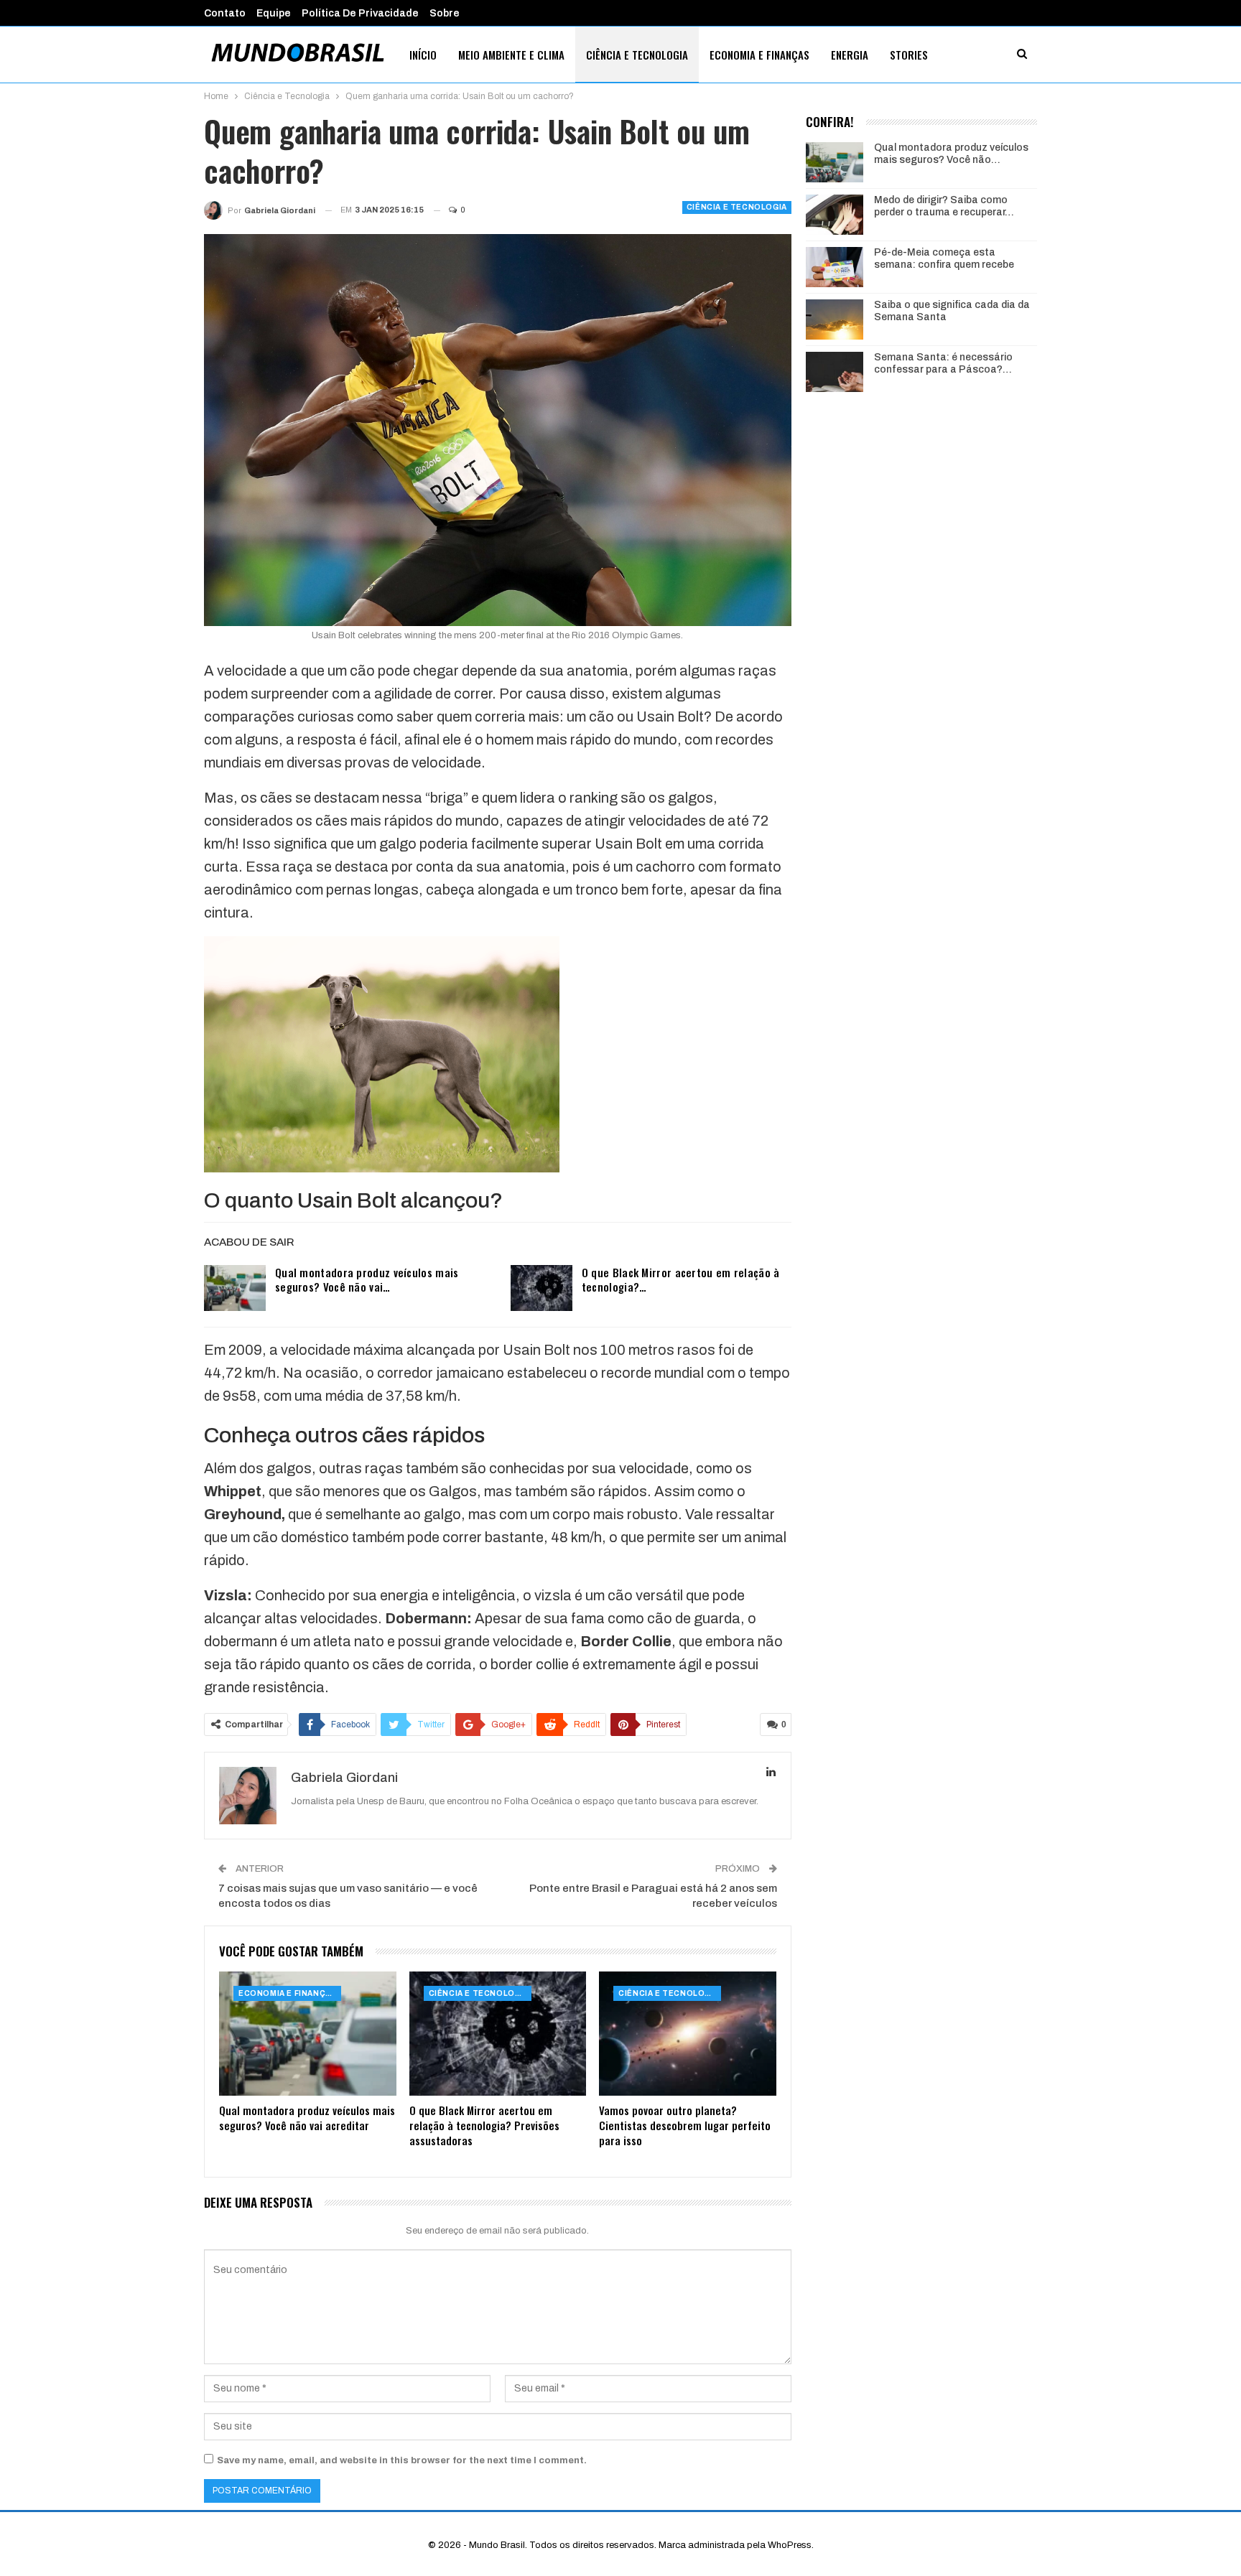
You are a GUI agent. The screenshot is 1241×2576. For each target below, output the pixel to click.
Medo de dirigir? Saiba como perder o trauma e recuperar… (944, 206)
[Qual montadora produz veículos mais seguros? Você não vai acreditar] (235, 1288)
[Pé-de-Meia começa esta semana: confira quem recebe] (835, 267)
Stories (909, 55)
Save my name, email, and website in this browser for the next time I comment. (402, 2460)
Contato (225, 13)
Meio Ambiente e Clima (511, 55)
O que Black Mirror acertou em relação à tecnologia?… (681, 1279)
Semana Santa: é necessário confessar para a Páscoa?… (943, 363)
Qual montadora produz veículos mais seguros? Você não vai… (367, 1279)
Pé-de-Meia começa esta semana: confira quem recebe (944, 258)
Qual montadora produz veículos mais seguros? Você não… (951, 154)
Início (423, 55)
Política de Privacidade (360, 13)
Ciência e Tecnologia (637, 55)
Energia (850, 55)
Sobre (445, 13)
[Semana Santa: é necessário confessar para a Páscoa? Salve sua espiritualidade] (835, 372)
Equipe (274, 13)
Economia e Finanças (759, 55)
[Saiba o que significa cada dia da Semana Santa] (835, 319)
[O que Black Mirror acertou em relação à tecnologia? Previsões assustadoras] (542, 1288)
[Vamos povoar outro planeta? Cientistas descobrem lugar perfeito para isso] (688, 2034)
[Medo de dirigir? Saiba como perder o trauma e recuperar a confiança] (835, 215)
